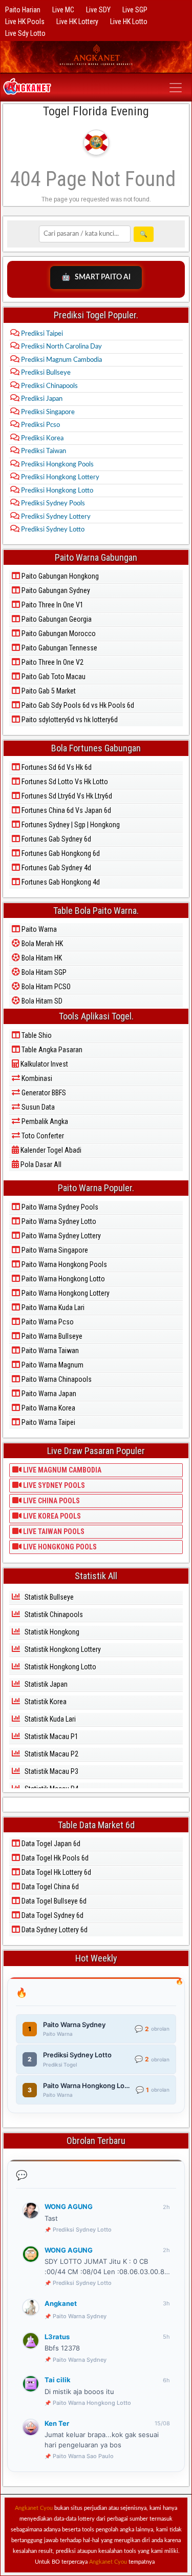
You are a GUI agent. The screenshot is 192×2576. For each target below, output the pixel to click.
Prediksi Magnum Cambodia (61, 360)
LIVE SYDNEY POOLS (53, 1485)
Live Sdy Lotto (25, 33)
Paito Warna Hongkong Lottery (65, 1293)
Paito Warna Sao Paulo (83, 2456)
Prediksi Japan (41, 399)
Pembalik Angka (44, 1121)
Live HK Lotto (129, 22)
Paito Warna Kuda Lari (52, 1307)
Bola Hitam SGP (43, 972)
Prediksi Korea (41, 438)
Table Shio (36, 1035)
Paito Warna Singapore (54, 1250)
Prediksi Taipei (41, 334)
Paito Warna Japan (48, 1394)
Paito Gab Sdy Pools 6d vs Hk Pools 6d (77, 705)
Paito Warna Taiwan (49, 1351)
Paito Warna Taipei (48, 1422)
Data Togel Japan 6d (50, 1844)
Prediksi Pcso (40, 425)
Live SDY (98, 10)
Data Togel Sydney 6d (52, 1915)
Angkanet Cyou (34, 2508)
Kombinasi (36, 1078)
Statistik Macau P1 (51, 1736)
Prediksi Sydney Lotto (52, 530)
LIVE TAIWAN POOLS (53, 1531)
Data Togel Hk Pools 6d (54, 1858)
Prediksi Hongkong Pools (57, 465)
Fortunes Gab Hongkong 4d (60, 882)
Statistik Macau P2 (51, 1754)
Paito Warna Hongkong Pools (63, 1264)
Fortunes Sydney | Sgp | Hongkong (70, 825)
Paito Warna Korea (48, 1408)
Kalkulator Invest (44, 1064)
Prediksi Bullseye (45, 373)
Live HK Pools (25, 22)
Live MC (63, 10)
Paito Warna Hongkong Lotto (62, 1279)
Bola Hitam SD (41, 1001)
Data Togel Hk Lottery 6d (56, 1872)
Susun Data (37, 1107)
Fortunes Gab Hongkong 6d (60, 853)
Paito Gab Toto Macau (53, 677)
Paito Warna (38, 929)
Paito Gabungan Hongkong (59, 576)
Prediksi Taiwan (43, 451)
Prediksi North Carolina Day (61, 347)
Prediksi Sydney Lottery (55, 517)
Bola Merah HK (41, 944)
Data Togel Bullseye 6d (53, 1901)
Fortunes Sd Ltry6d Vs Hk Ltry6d (66, 796)
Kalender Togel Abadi (50, 1150)
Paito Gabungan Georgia (56, 619)
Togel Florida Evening (96, 111)
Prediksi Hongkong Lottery (59, 477)
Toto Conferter (42, 1136)
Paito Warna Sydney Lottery (60, 1236)
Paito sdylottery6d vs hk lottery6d (69, 720)
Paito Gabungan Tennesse (59, 648)
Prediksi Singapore (47, 412)
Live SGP (135, 10)
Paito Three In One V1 (52, 605)
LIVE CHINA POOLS (51, 1501)
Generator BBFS (43, 1093)
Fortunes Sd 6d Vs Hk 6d (56, 767)
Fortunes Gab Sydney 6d (56, 839)
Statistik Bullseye (48, 1597)
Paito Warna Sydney (80, 2316)
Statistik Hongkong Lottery (62, 1649)
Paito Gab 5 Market (48, 691)
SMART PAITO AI (96, 277)
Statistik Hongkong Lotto (60, 1667)
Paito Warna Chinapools (56, 1379)
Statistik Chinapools (53, 1614)
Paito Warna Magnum (52, 1365)
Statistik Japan (45, 1684)
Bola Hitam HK (41, 958)
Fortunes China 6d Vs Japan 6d (66, 810)
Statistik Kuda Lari (49, 1719)
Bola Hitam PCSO (45, 987)
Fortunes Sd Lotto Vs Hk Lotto (64, 782)
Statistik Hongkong (51, 1632)
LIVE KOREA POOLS (51, 1516)
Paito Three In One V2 (52, 662)
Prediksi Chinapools (49, 386)
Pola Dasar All (40, 1164)
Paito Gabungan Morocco (58, 633)
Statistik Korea (45, 1702)
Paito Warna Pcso (47, 1322)
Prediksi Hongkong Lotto (56, 491)
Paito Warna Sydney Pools (59, 1207)
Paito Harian (23, 10)
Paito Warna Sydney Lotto (58, 1221)
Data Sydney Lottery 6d (54, 1930)
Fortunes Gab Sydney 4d (56, 868)
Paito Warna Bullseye (51, 1336)
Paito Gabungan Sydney (55, 590)
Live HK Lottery (77, 22)
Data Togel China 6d (49, 1887)
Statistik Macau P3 (51, 1771)
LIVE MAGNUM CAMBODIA (61, 1470)
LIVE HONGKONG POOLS (59, 1547)
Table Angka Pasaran (51, 1050)
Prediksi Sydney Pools (52, 504)
